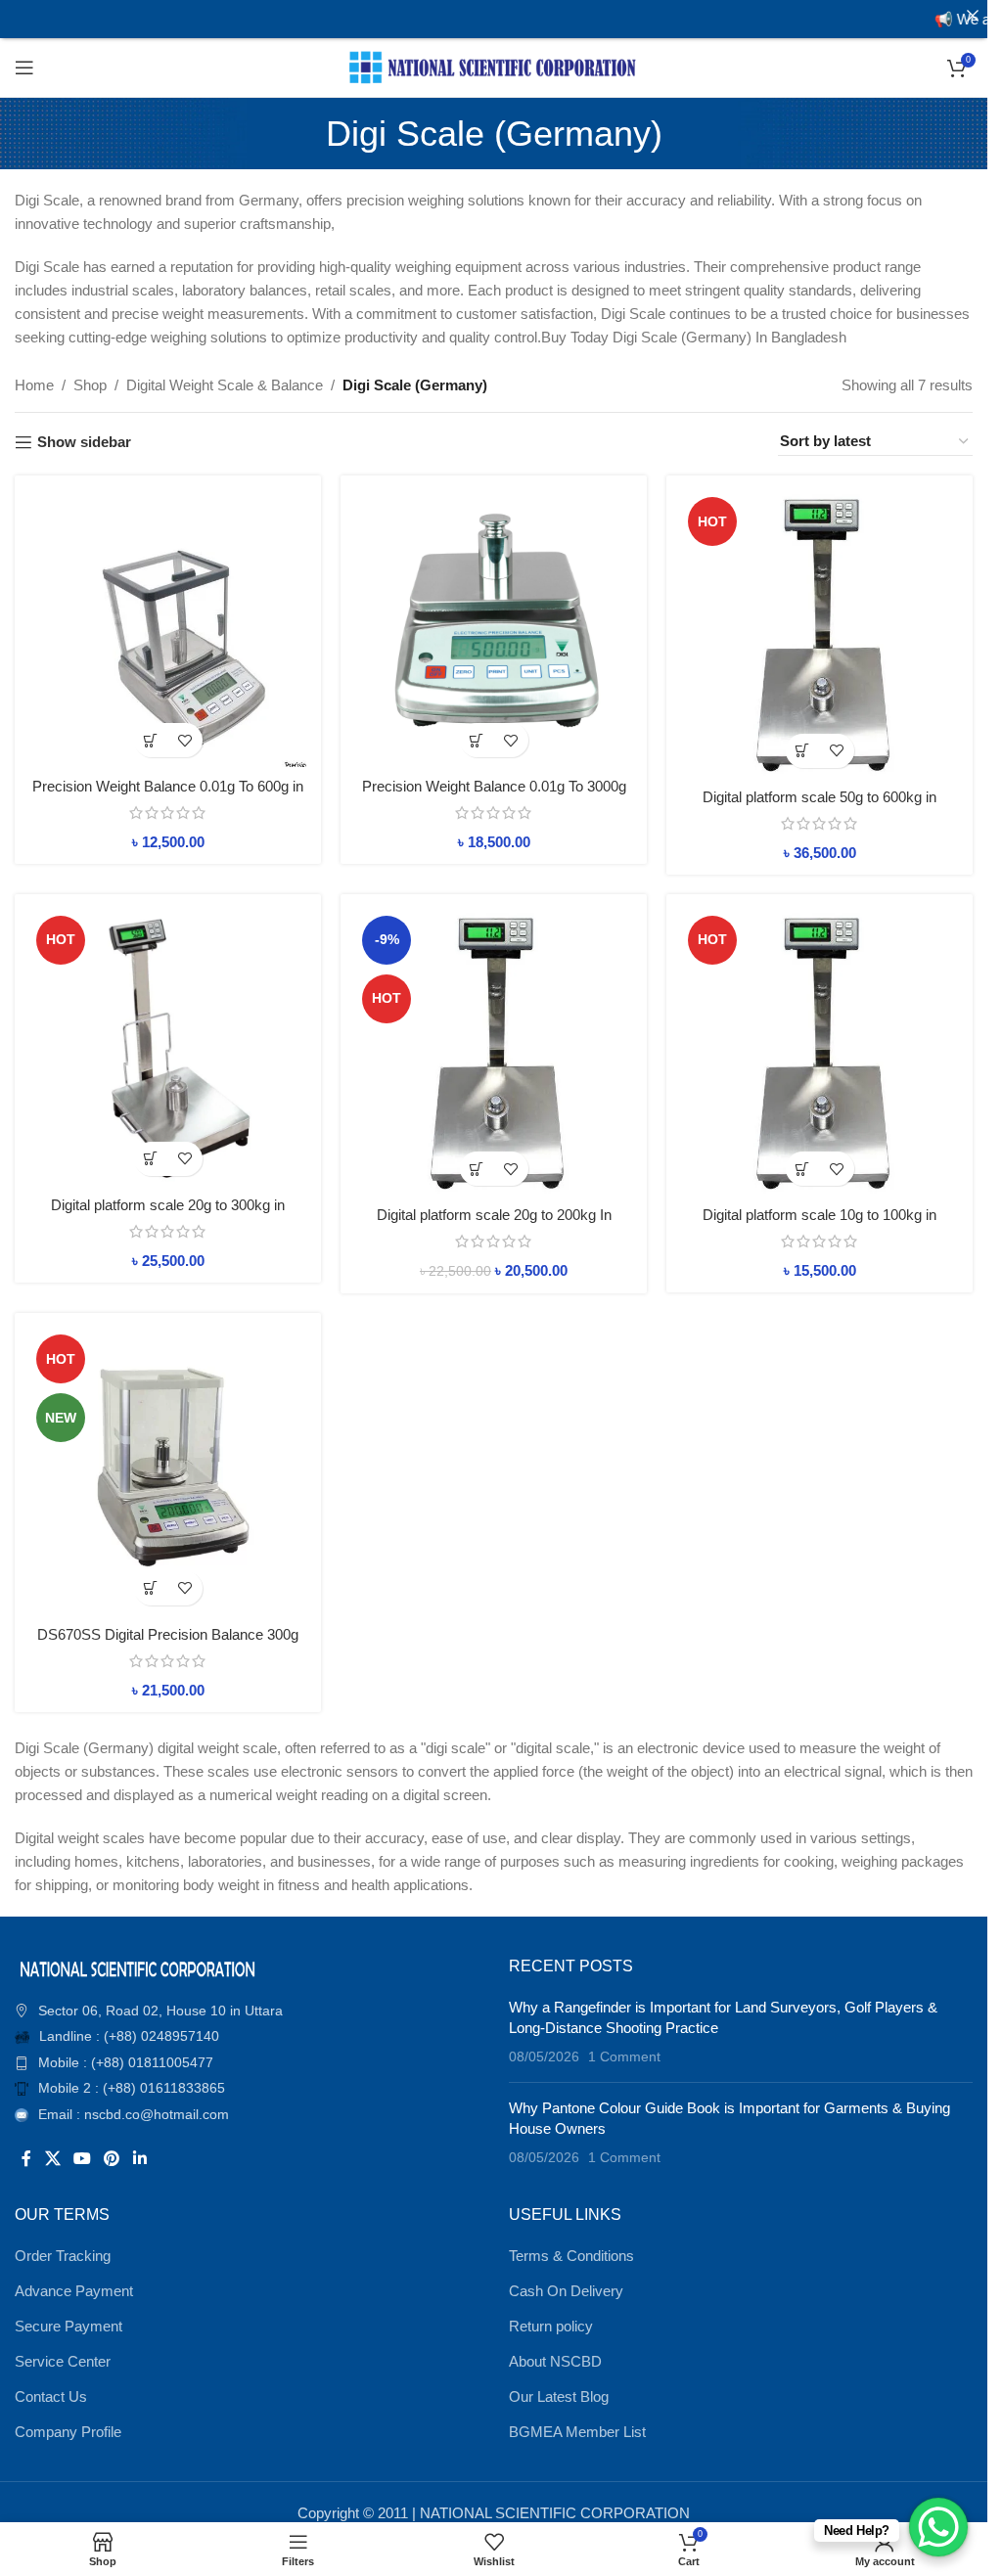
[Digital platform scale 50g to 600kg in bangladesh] (820, 634)
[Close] (972, 15)
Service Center (63, 2361)
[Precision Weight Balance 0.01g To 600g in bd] (168, 629)
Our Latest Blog (559, 2396)
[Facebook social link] (26, 2160)
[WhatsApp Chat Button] (938, 2527)
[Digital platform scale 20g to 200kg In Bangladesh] (494, 1053)
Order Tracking (63, 2256)
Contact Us (51, 2396)
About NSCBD (555, 2361)
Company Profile (68, 2432)
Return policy (551, 2326)
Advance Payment (74, 2291)
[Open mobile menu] (24, 68)
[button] (151, 740)
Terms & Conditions (571, 2256)
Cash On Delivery (566, 2291)
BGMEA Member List (577, 2432)
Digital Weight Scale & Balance (225, 385)
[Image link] (137, 1967)
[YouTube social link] (82, 2160)
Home (34, 385)
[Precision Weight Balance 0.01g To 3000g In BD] (494, 629)
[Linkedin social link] (139, 2160)
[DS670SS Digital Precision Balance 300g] (168, 1471)
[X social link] (52, 2160)
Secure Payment (68, 2326)
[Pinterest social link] (112, 2160)
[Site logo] (494, 66)
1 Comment (624, 2057)
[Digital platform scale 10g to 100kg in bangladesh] (820, 1053)
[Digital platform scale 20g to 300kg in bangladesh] (168, 1047)
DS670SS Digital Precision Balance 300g (168, 1634)
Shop (90, 385)
